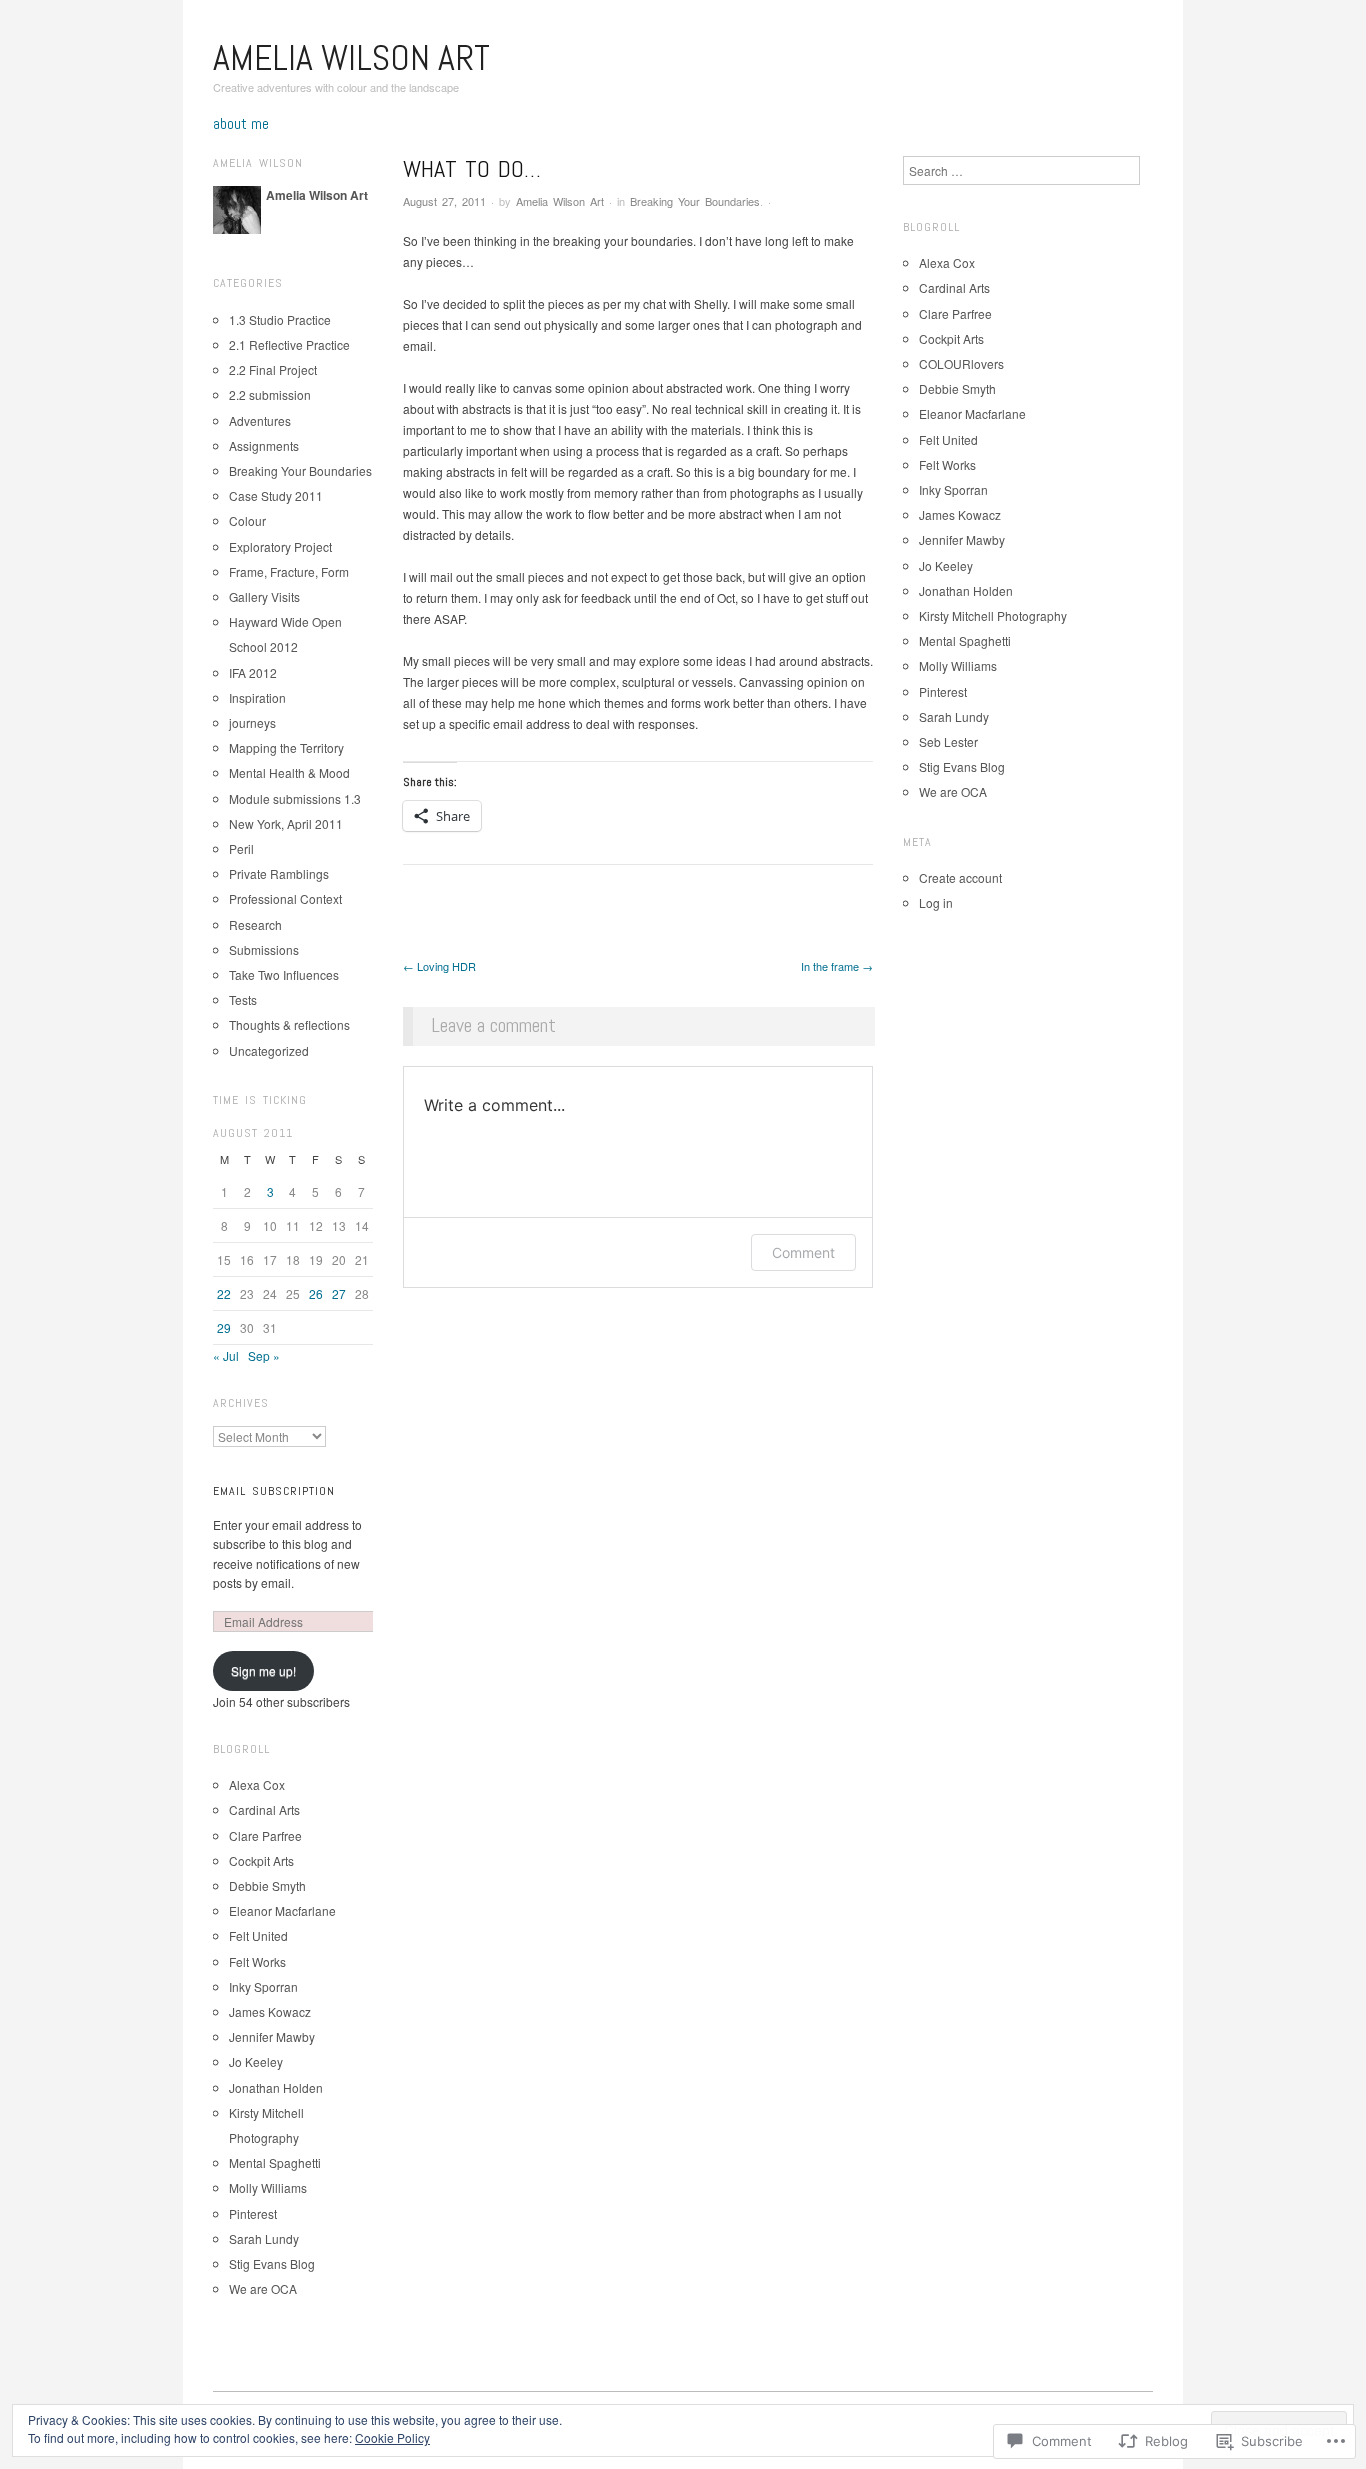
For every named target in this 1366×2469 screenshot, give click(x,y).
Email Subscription (274, 1491)
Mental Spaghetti (275, 2162)
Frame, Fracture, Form (289, 571)
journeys (252, 722)
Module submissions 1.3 (295, 798)
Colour (247, 520)
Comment (803, 1252)
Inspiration (257, 697)
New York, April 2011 (286, 823)
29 (224, 1327)
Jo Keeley (256, 2061)
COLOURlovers (961, 363)
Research (255, 924)
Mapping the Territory (286, 747)
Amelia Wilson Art (351, 58)
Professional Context (285, 898)
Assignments (264, 445)
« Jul (226, 1355)
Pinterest (253, 2213)
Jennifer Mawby (272, 2036)
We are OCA (263, 2288)
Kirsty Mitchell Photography (993, 615)
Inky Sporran (263, 1986)
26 (316, 1293)
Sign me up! (263, 1670)
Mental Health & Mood (289, 772)
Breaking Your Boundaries (695, 201)
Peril (241, 848)
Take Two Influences (284, 974)
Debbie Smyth (267, 1885)
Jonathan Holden (276, 2087)
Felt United (258, 1935)
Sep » (264, 1355)
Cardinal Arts (264, 1809)
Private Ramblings (279, 873)
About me (241, 124)
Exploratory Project (280, 546)
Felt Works (257, 1961)
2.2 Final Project (273, 369)
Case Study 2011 (276, 495)
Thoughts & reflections (289, 1024)
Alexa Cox (257, 1784)
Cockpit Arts (261, 1860)
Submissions (264, 949)
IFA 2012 (253, 672)
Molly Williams (268, 2187)
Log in (936, 902)
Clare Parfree (265, 1835)
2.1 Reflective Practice (289, 344)
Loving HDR (439, 966)
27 (339, 1293)
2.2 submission (270, 394)
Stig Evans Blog (272, 2263)
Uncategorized (269, 1050)
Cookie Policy (392, 2437)
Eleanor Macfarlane (282, 1910)
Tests (243, 999)
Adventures (260, 420)
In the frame (837, 966)
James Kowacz (270, 2011)
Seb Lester (948, 741)
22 (224, 1293)
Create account (960, 877)
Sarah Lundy (264, 2238)
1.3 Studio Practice (280, 319)
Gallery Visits (264, 596)
